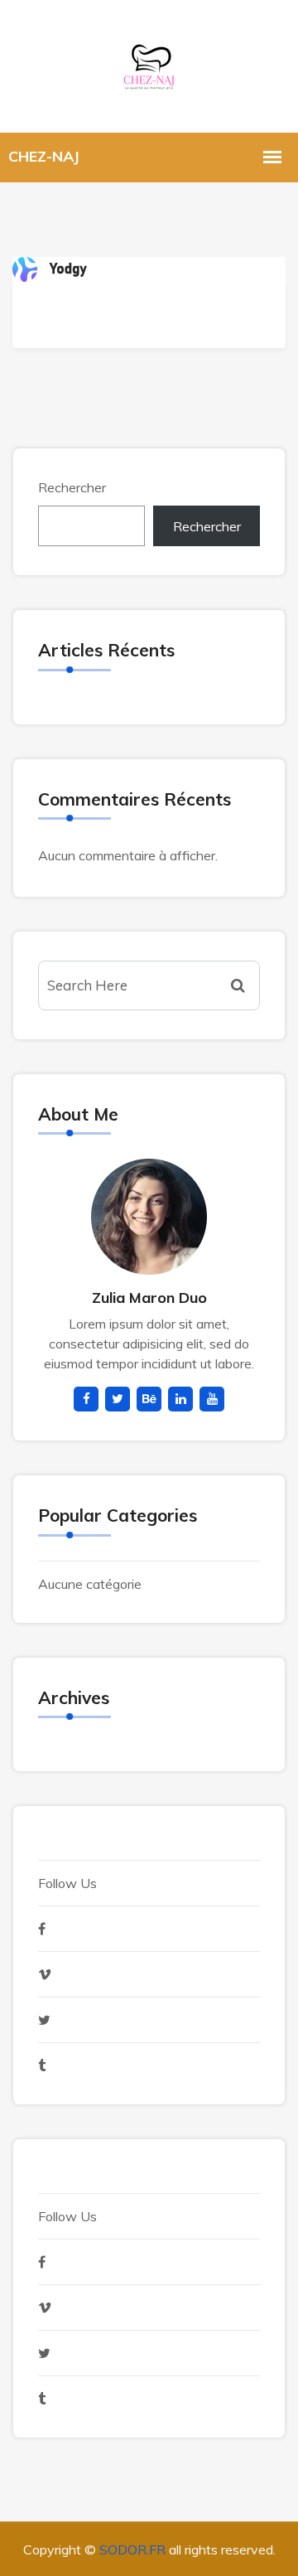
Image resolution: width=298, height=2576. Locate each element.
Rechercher (72, 487)
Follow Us (67, 1883)
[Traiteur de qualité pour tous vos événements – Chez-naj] (149, 64)
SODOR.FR (132, 2549)
